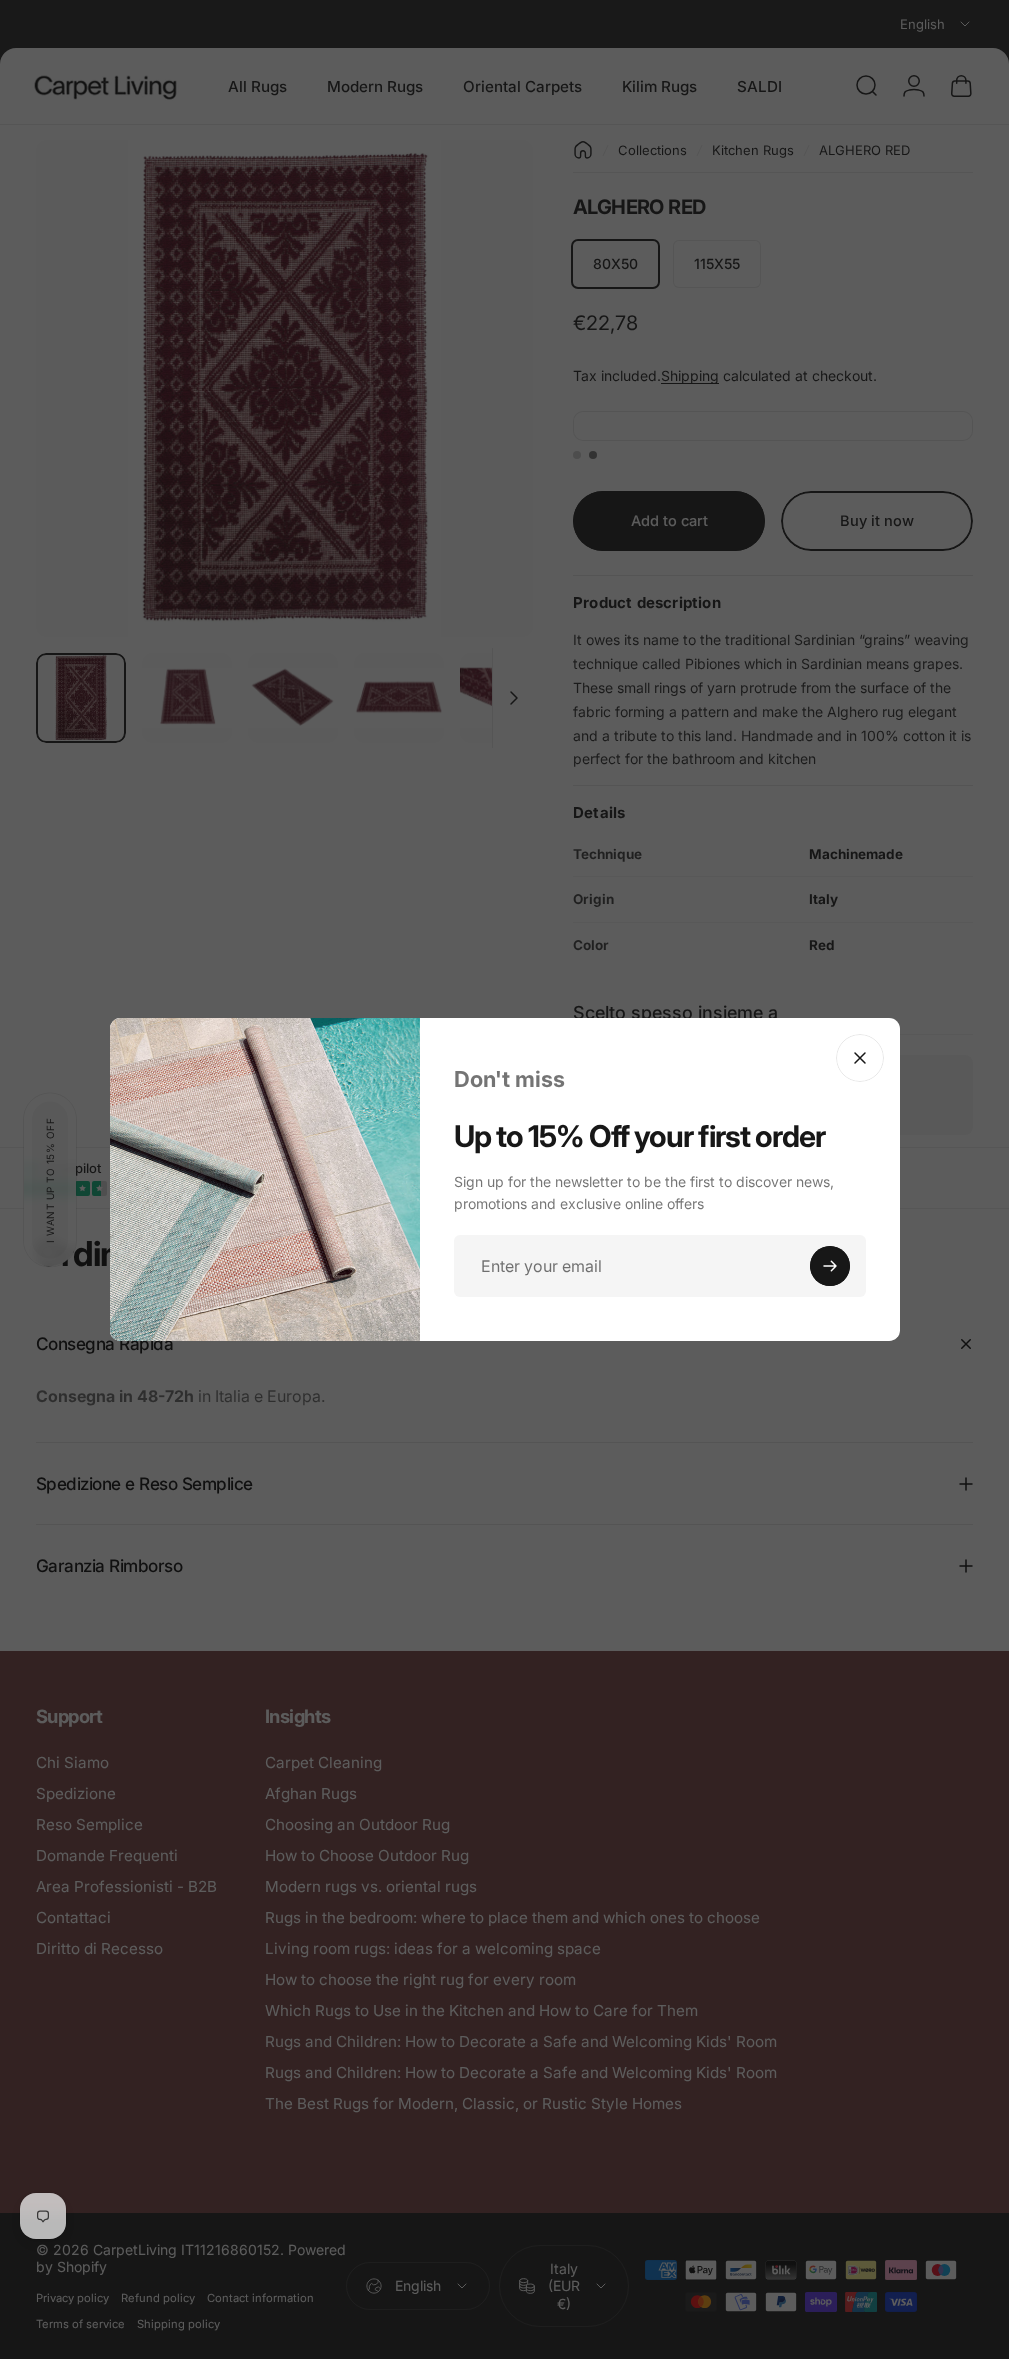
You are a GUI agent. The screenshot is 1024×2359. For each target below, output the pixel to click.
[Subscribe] (830, 1266)
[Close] (860, 1058)
